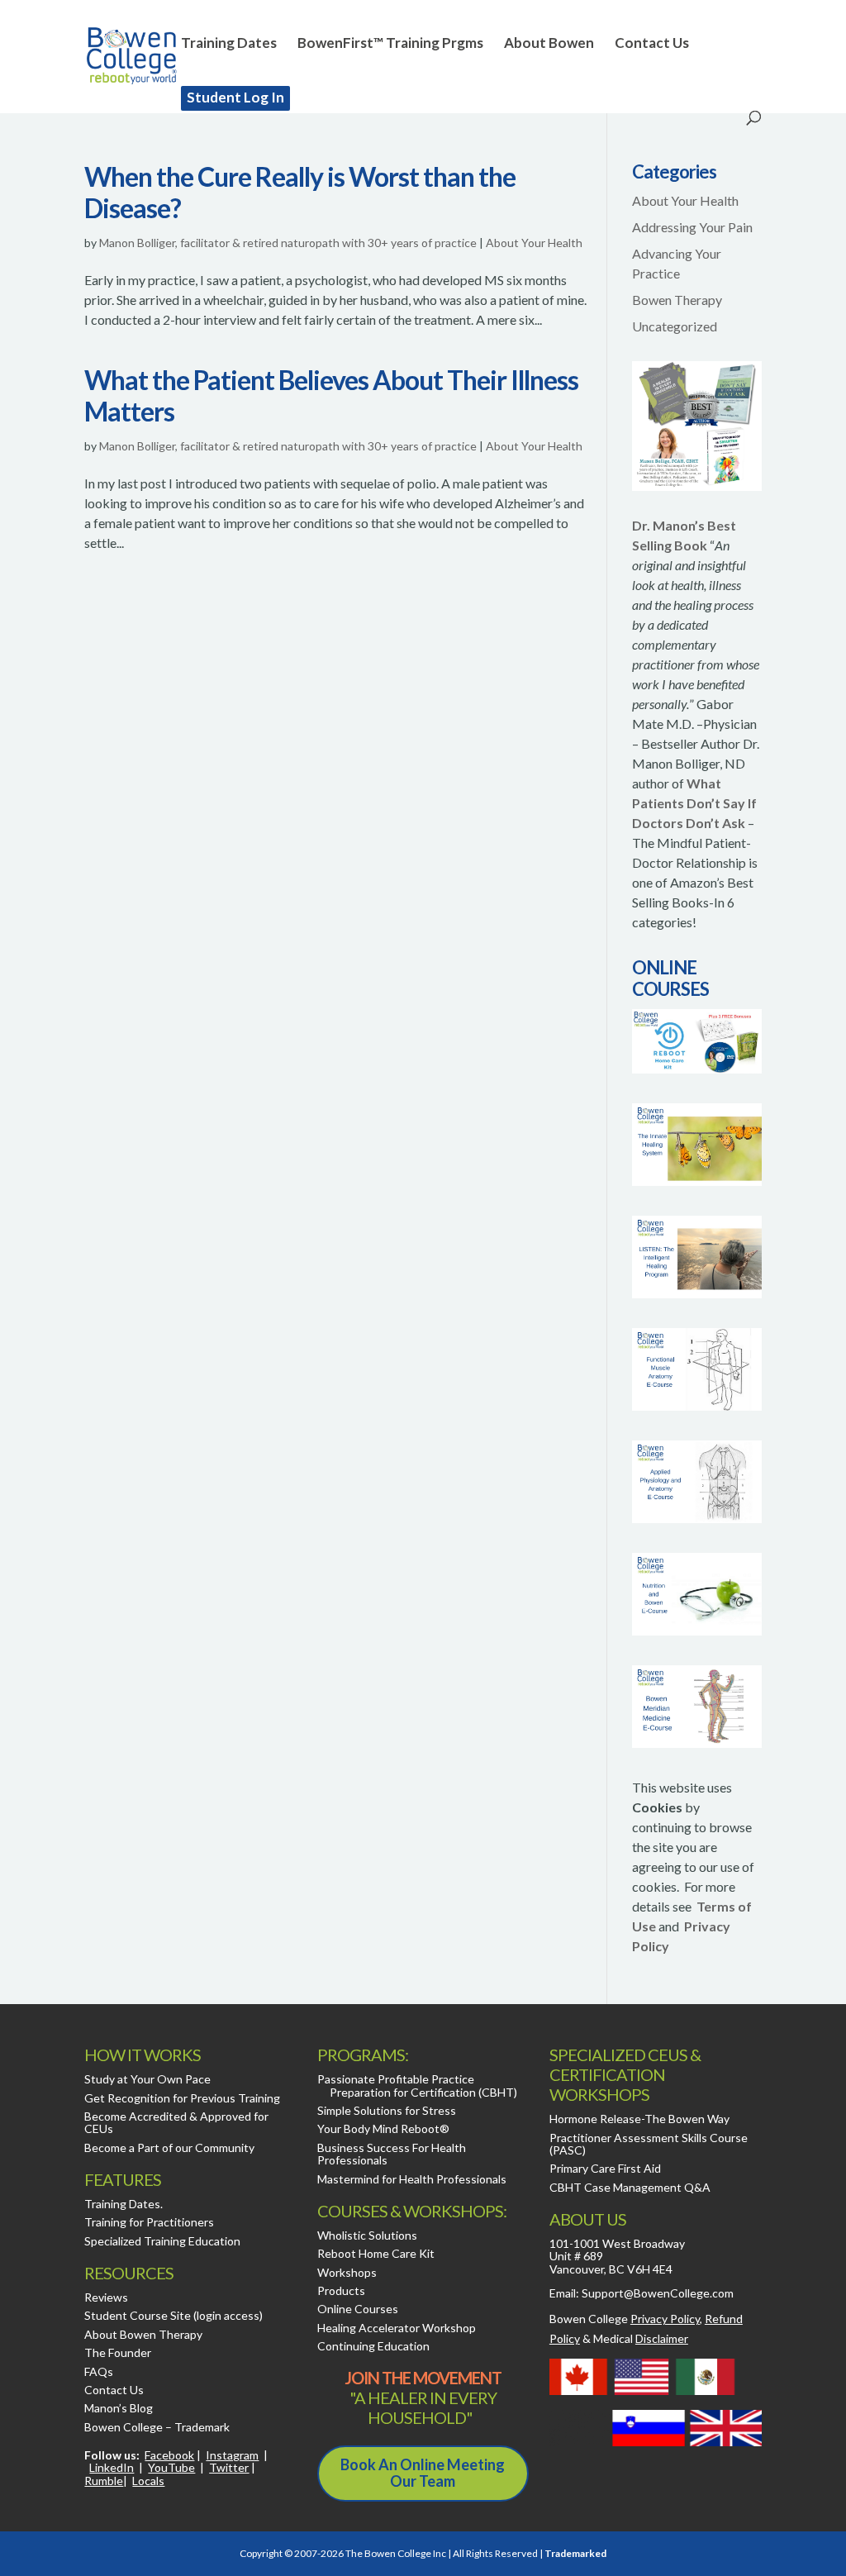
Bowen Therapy (677, 300)
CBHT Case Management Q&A (630, 2187)
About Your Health (534, 243)
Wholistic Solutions (367, 2235)
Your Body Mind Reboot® (383, 2128)
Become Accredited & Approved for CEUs (176, 2122)
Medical (641, 2338)
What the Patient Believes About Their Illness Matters (331, 395)
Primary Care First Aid (605, 2168)
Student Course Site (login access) (173, 2315)
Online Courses (358, 2309)
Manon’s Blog (119, 2408)
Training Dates (229, 44)
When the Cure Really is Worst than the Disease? (300, 192)
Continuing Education (373, 2346)
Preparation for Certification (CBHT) (423, 2092)
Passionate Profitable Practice (396, 2079)
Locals (148, 2481)
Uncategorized (675, 326)
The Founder (118, 2352)
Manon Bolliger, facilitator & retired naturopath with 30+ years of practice (288, 243)
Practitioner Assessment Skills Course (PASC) (649, 2144)
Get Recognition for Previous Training (182, 2098)
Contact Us (652, 44)
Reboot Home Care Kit (376, 2253)
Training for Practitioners (149, 2222)
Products (341, 2290)
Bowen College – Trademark (157, 2427)
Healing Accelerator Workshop (397, 2328)
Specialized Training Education (162, 2241)
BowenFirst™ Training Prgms (390, 44)
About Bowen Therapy (143, 2334)
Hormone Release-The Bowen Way (639, 2119)
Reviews (106, 2297)
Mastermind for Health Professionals (412, 2179)
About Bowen (549, 44)
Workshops (347, 2272)
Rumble (104, 2481)
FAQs (99, 2371)
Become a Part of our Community (169, 2147)
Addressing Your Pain (692, 227)
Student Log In (235, 97)
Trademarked (575, 2553)
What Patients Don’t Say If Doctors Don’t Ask (694, 803)
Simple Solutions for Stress (387, 2110)
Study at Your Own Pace (147, 2079)
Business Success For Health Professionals (392, 2154)
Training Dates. (124, 2204)
